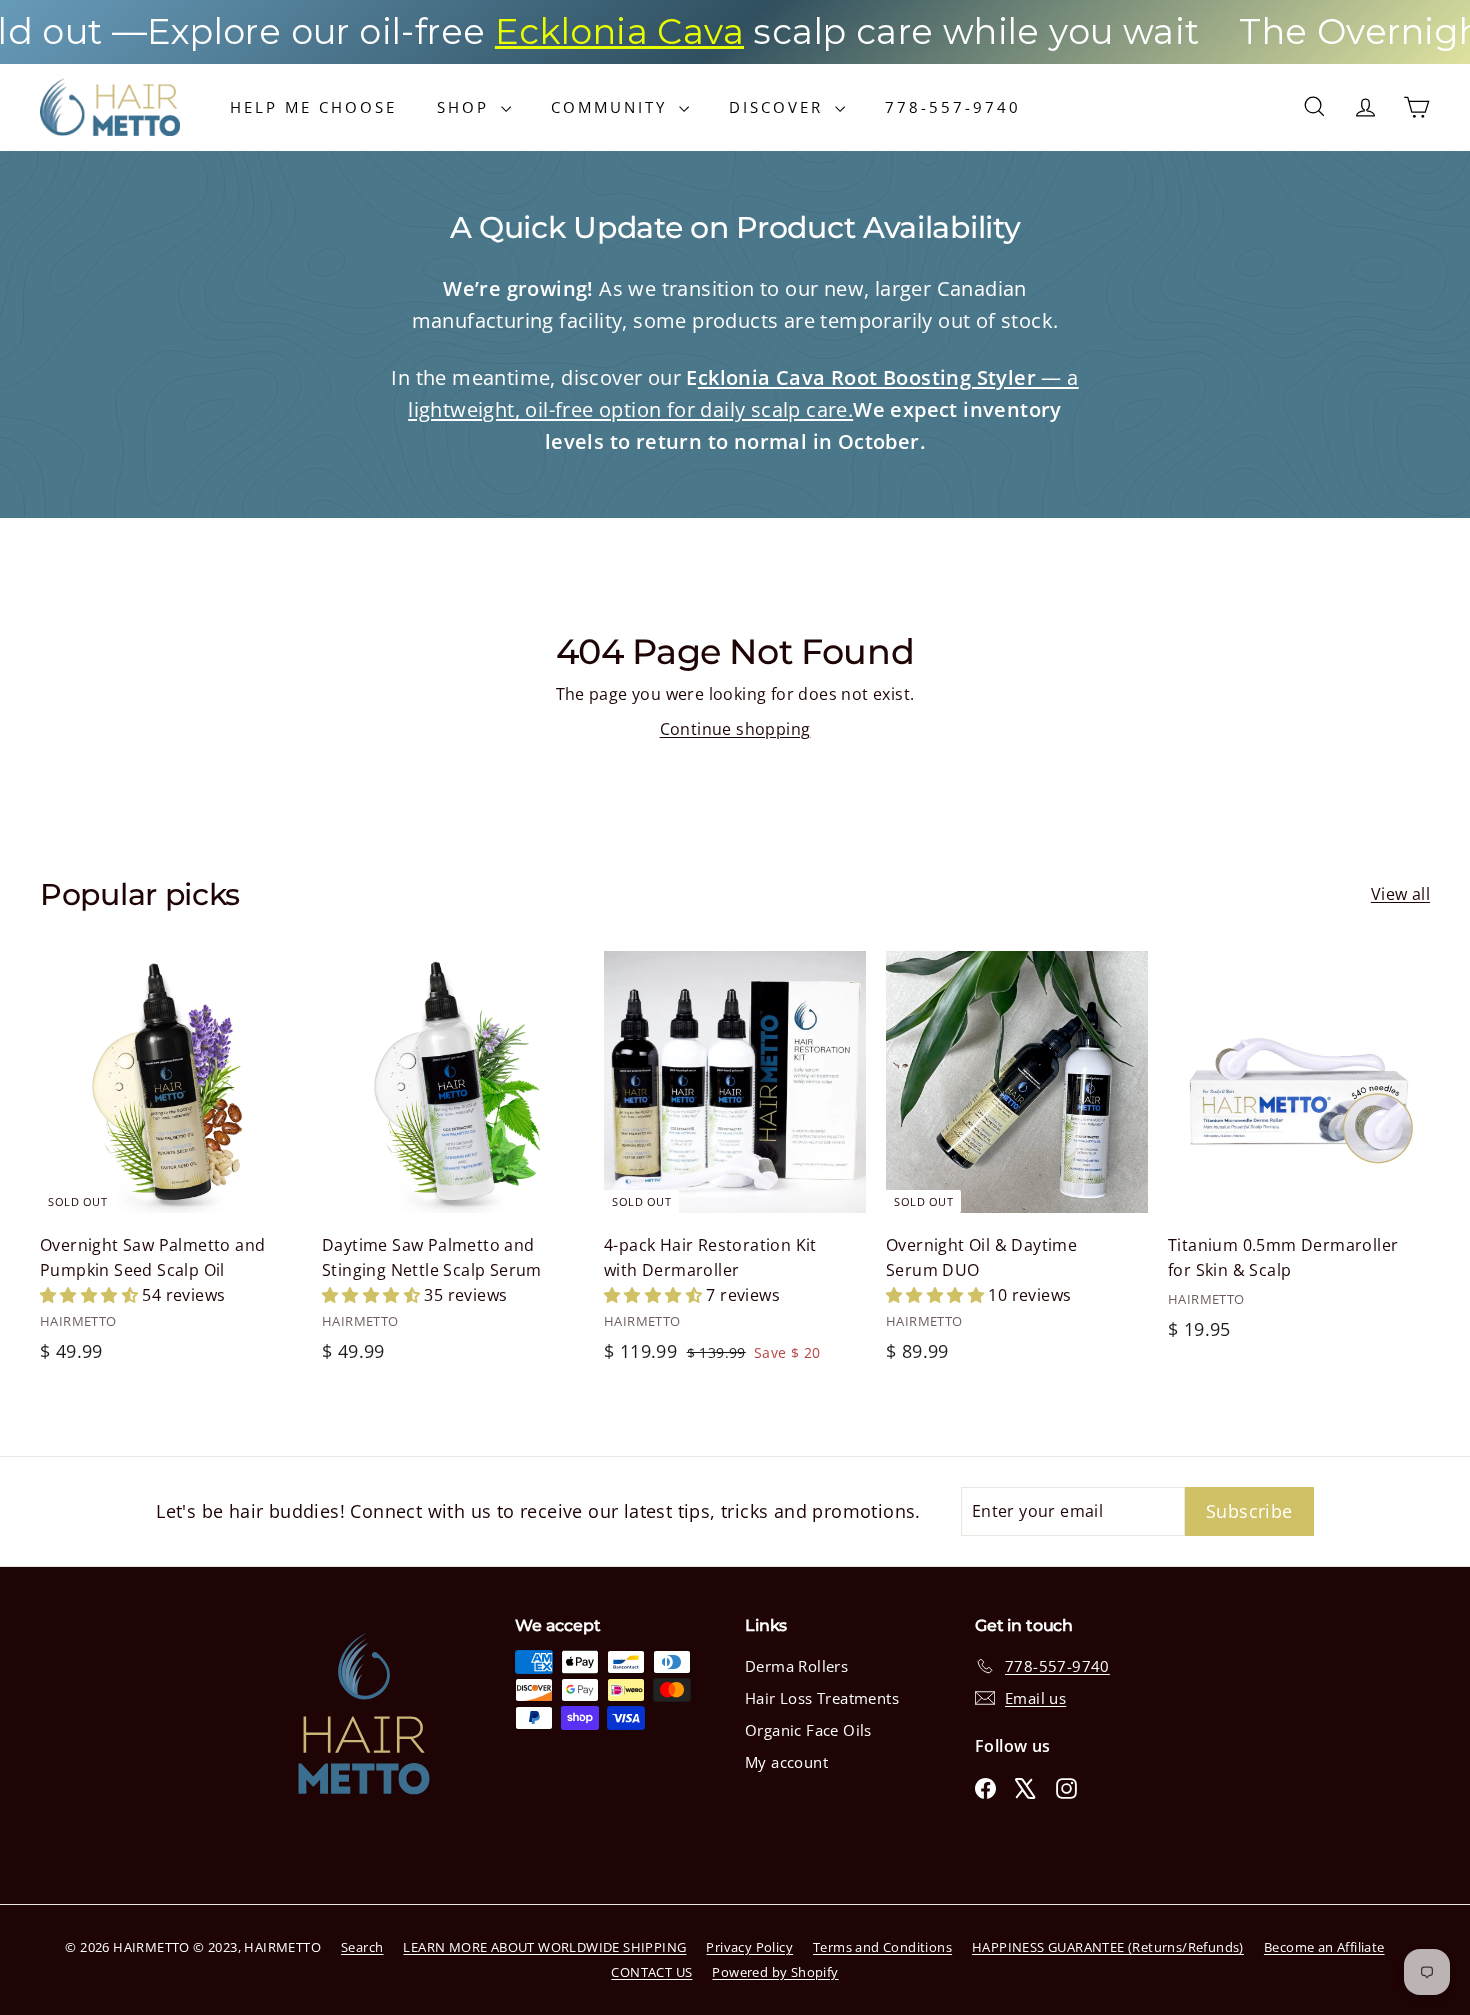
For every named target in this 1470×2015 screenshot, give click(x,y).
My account (786, 1762)
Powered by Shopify (775, 1972)
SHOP (466, 107)
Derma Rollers (796, 1666)
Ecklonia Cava (551, 31)
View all (1400, 894)
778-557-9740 (953, 107)
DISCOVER (779, 107)
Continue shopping (735, 729)
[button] (91, 1295)
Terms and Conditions (882, 1947)
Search (362, 1947)
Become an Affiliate (1324, 1947)
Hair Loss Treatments (822, 1698)
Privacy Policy (749, 1947)
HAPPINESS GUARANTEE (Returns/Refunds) (1108, 1947)
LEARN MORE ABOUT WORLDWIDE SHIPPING (544, 1947)
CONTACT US (651, 1972)
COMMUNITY (612, 107)
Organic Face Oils (808, 1730)
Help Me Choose (313, 107)
